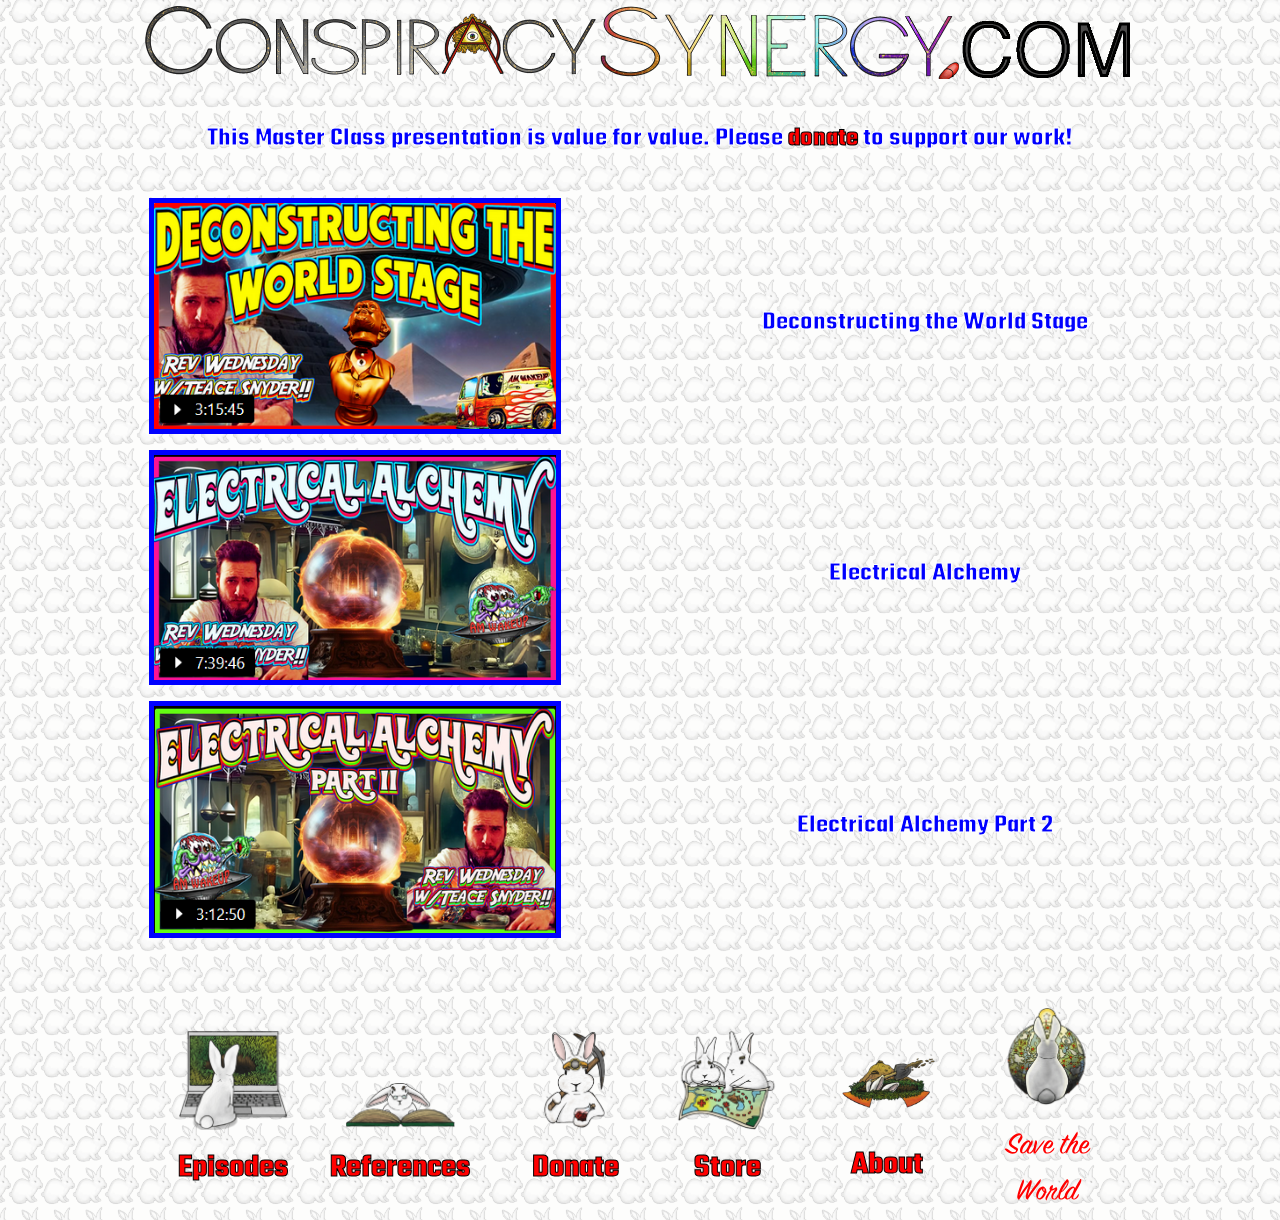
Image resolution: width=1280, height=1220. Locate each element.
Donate (575, 1168)
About (887, 1165)
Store (727, 1168)
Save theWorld (1047, 1170)
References (400, 1168)
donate (823, 138)
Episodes (233, 1168)
